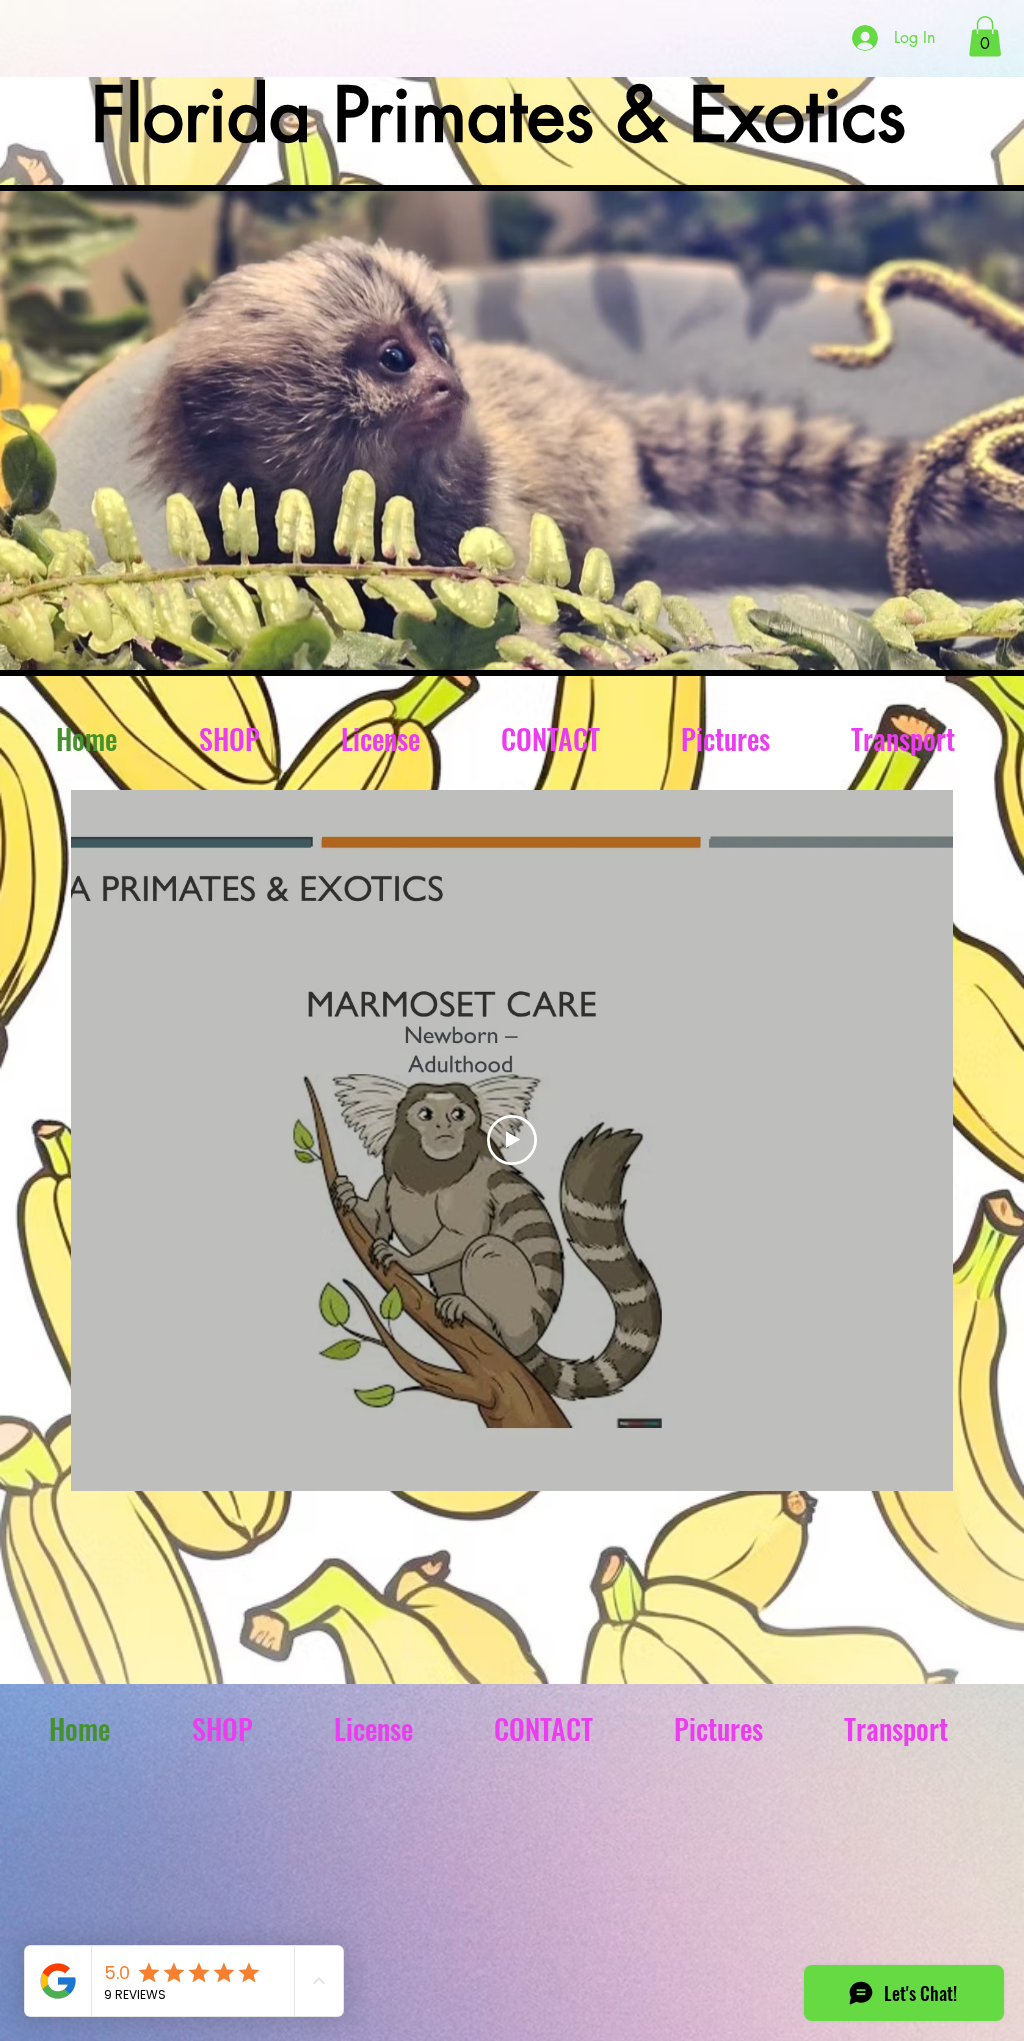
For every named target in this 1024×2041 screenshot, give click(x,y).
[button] (985, 36)
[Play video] (512, 1140)
